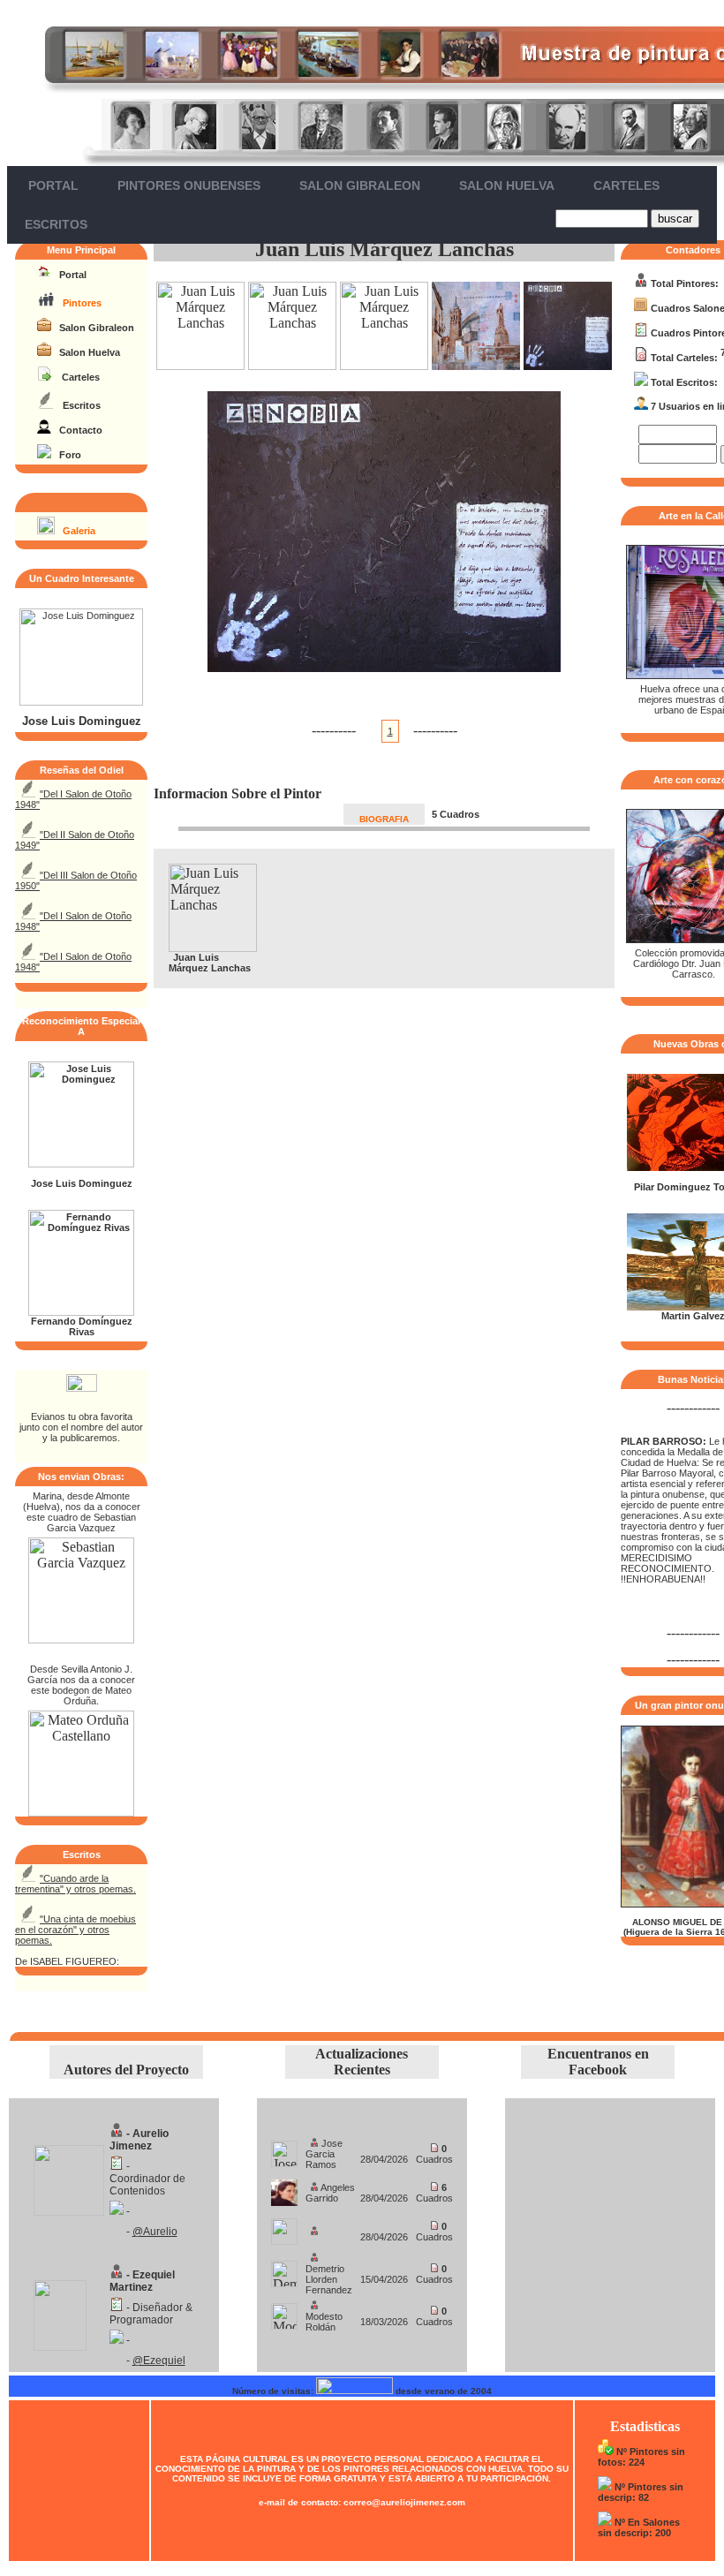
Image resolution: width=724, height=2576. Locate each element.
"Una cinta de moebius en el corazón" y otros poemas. (75, 1930)
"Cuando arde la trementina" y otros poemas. (75, 1884)
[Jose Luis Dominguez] (81, 702)
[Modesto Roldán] (284, 2312)
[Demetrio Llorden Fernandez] (284, 2269)
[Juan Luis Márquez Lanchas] (200, 365)
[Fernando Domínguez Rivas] (81, 1312)
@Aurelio (155, 2232)
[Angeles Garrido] (284, 2188)
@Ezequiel (159, 2361)
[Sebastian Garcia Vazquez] (81, 1639)
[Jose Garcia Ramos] (284, 2149)
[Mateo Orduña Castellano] (81, 1812)
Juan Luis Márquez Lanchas (385, 249)
